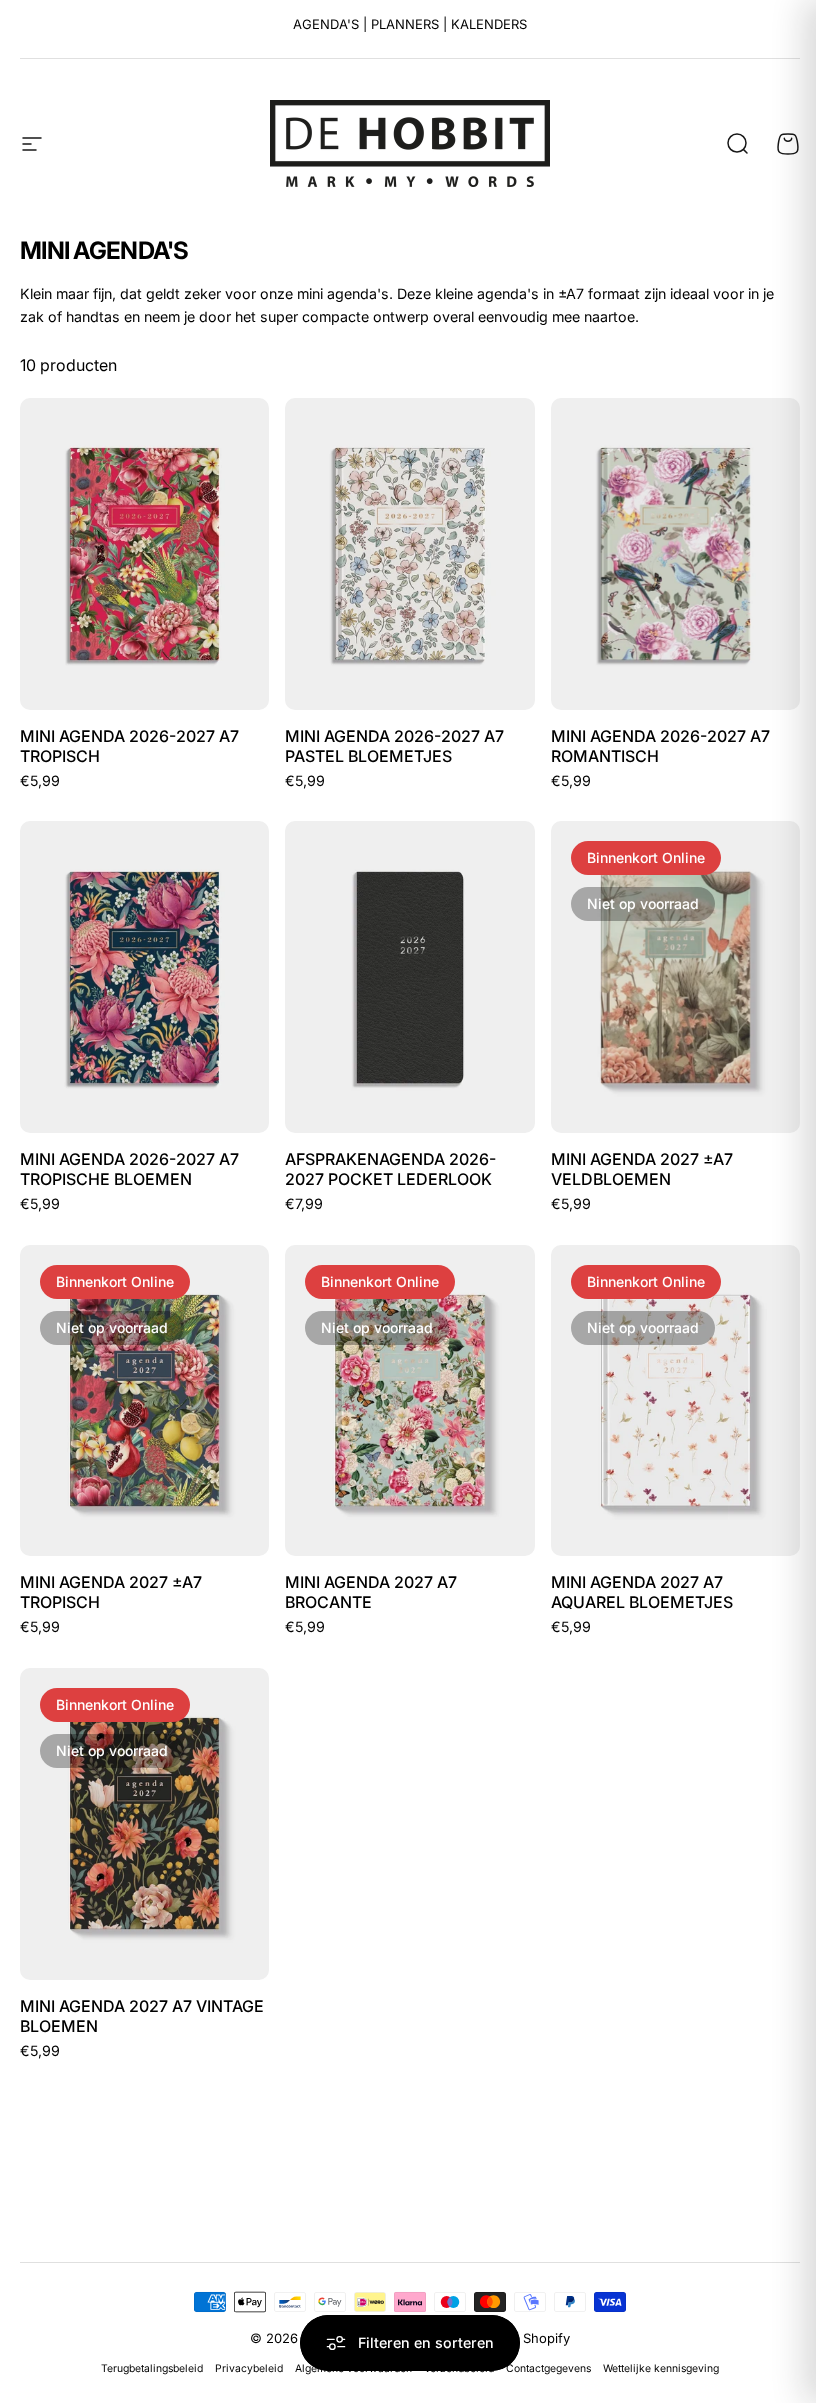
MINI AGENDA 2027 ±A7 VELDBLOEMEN (642, 1169)
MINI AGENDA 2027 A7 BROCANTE (371, 1592)
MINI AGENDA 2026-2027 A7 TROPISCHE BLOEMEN (129, 1169)
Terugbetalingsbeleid (152, 2368)
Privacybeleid (249, 2368)
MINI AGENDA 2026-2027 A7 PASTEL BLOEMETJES (394, 746)
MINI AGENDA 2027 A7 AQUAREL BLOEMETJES (642, 1592)
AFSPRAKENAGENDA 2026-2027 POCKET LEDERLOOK (390, 1169)
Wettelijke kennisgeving (661, 2368)
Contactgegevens (548, 2368)
